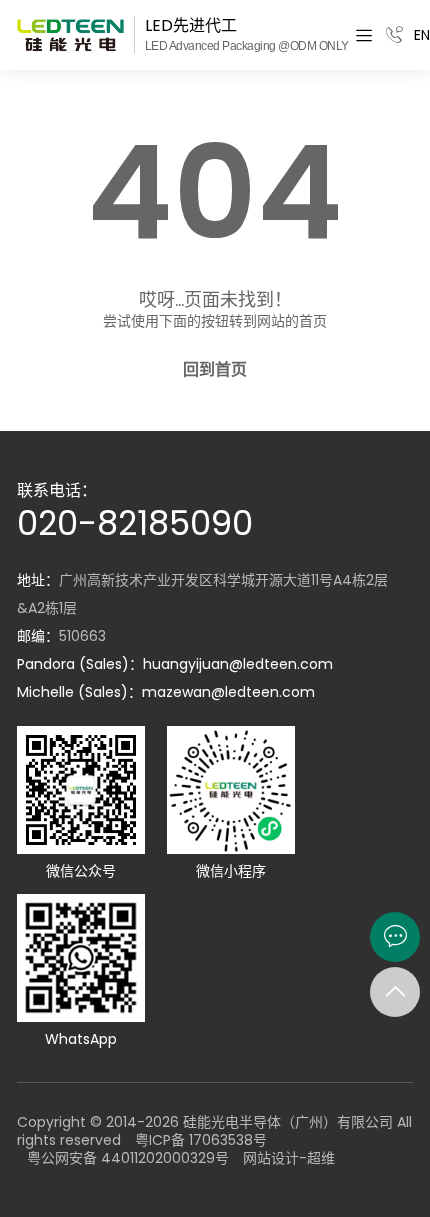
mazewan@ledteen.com (228, 692)
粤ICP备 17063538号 (201, 1140)
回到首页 (215, 370)
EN (422, 35)
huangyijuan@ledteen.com (238, 664)
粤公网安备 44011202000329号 (128, 1158)
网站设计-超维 (289, 1158)
